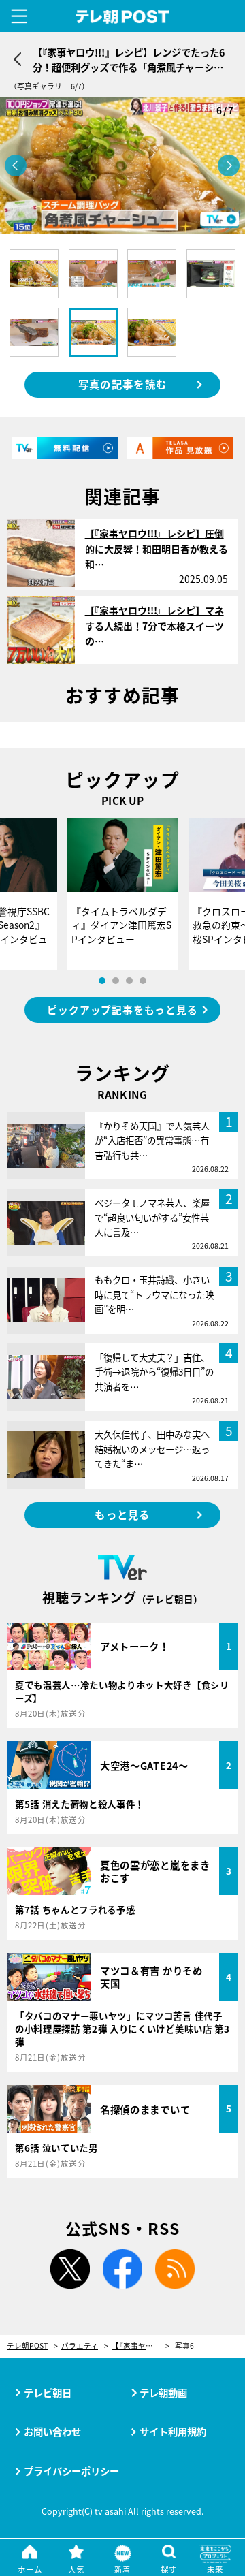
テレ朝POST (123, 17)
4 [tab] (143, 981)
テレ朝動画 (163, 2392)
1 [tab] (102, 981)
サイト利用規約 (173, 2431)
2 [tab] (116, 981)
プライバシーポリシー (71, 2471)
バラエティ (80, 2346)
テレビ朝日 (48, 2392)
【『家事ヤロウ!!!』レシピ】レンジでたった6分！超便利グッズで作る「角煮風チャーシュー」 (141, 2346)
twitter (70, 2269)
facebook (122, 2269)
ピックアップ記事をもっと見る (122, 1009)
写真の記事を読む (122, 384)
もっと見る (122, 1514)
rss (175, 2269)
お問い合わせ (52, 2431)
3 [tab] (129, 981)
